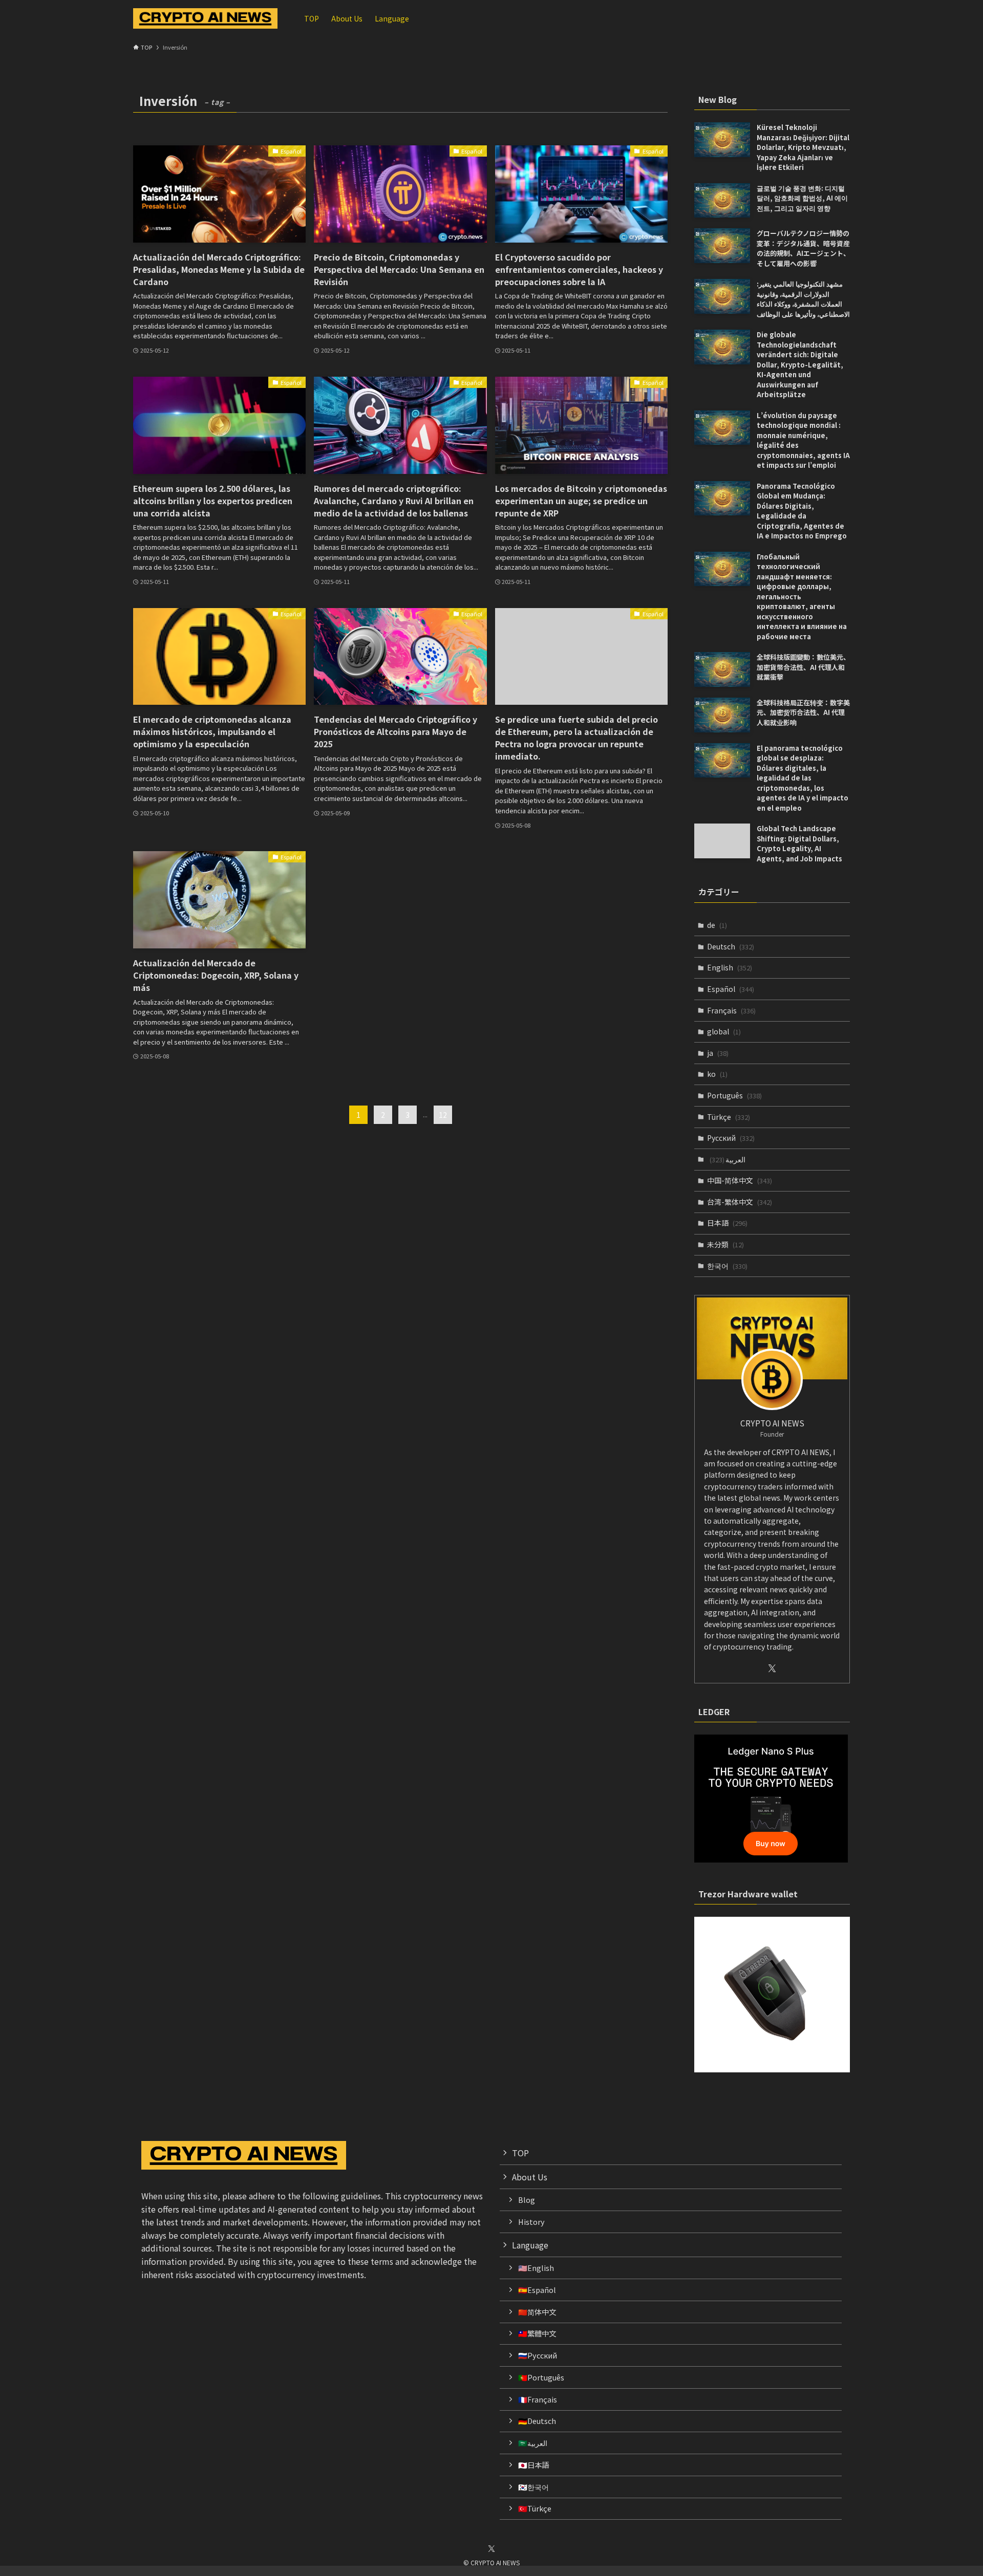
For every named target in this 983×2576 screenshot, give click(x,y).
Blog (527, 2200)
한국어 (727, 1266)
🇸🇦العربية (533, 2443)
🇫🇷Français (538, 2399)
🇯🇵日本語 (533, 2465)
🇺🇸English (536, 2268)
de (717, 925)
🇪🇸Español (537, 2290)
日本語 (727, 1223)
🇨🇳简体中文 (537, 2312)
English (730, 967)
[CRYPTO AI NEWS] (205, 18)
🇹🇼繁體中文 (537, 2333)
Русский (731, 1138)
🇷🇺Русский (538, 2355)
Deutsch (731, 946)
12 (443, 1115)
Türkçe (729, 1117)
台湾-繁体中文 (740, 1202)
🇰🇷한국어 (533, 2487)
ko (717, 1074)
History (531, 2222)
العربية (728, 1159)
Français (731, 1010)
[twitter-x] (772, 1669)
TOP (520, 2153)
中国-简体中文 (740, 1180)
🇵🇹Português (541, 2377)
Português (734, 1095)
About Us (530, 2177)
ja (718, 1053)
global (724, 1031)
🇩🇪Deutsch (537, 2421)
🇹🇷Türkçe (535, 2508)
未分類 (725, 1244)
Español (731, 989)
